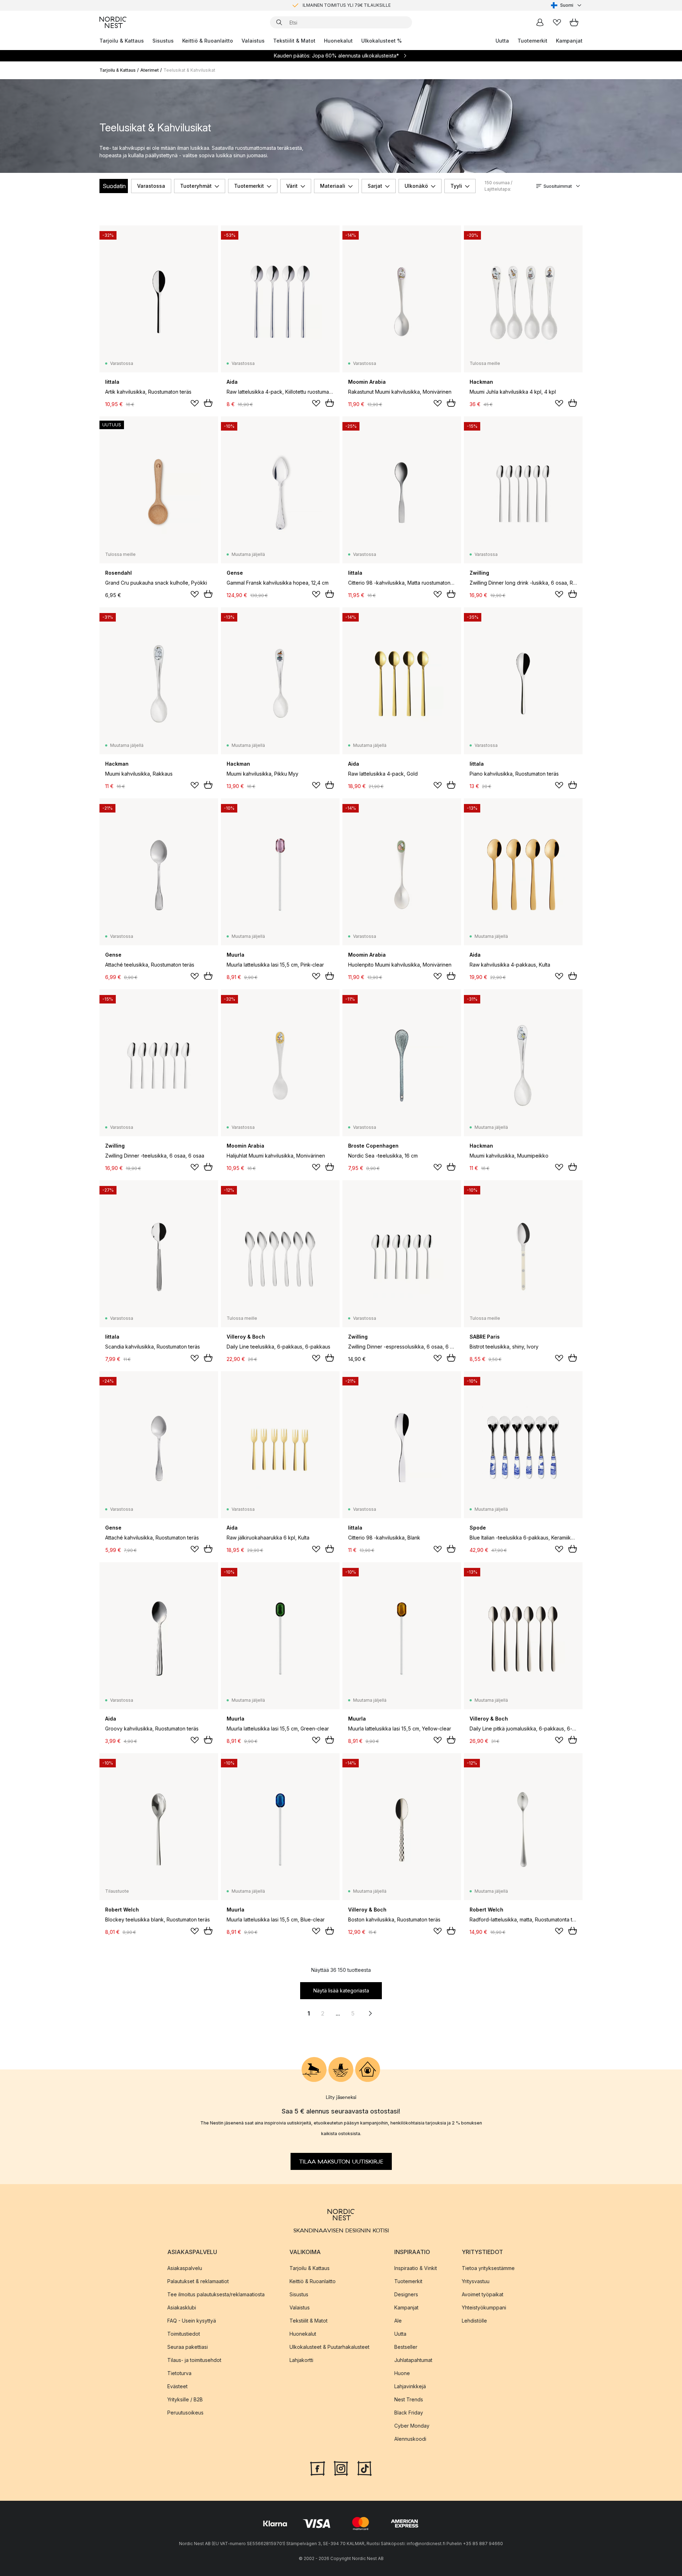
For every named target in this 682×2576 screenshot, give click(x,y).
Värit (292, 186)
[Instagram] (341, 2468)
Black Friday (409, 2413)
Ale (398, 2321)
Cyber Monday (412, 2426)
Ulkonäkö (416, 186)
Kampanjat (569, 41)
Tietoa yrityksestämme (488, 2268)
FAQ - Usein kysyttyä (192, 2321)
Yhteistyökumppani (484, 2307)
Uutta (502, 41)
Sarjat (375, 186)
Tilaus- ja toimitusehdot (194, 2360)
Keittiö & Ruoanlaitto (208, 41)
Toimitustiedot (184, 2334)
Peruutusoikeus (185, 2413)
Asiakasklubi (182, 2307)
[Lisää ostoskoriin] (208, 403)
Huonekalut (338, 41)
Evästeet (177, 2386)
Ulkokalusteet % (381, 41)
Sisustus (163, 41)
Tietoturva (179, 2373)
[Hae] (279, 22)
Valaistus (253, 41)
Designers (406, 2294)
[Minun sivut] (540, 22)
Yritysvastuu (476, 2281)
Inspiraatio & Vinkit (416, 2268)
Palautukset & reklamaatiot (198, 2281)
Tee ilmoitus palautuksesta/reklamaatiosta (216, 2294)
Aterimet (150, 70)
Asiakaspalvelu (185, 2268)
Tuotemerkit (532, 41)
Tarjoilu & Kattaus (122, 41)
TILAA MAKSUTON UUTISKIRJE (341, 2161)
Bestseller (406, 2347)
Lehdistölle (474, 2321)
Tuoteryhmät (196, 186)
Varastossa (151, 186)
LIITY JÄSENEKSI (326, 5)
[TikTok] (364, 2468)
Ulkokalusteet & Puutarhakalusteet (329, 2347)
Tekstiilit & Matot (294, 41)
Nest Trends (409, 2399)
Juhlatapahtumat (413, 2360)
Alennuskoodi (410, 2439)
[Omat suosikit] (557, 22)
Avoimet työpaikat (483, 2294)
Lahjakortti (301, 2360)
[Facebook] (318, 2468)
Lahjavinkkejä (410, 2386)
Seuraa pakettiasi (188, 2347)
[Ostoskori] (574, 22)
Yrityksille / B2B (185, 2399)
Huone (402, 2373)
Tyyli (456, 186)
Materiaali (333, 186)
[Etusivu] (113, 22)
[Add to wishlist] (195, 403)
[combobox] (567, 5)
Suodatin (114, 186)
